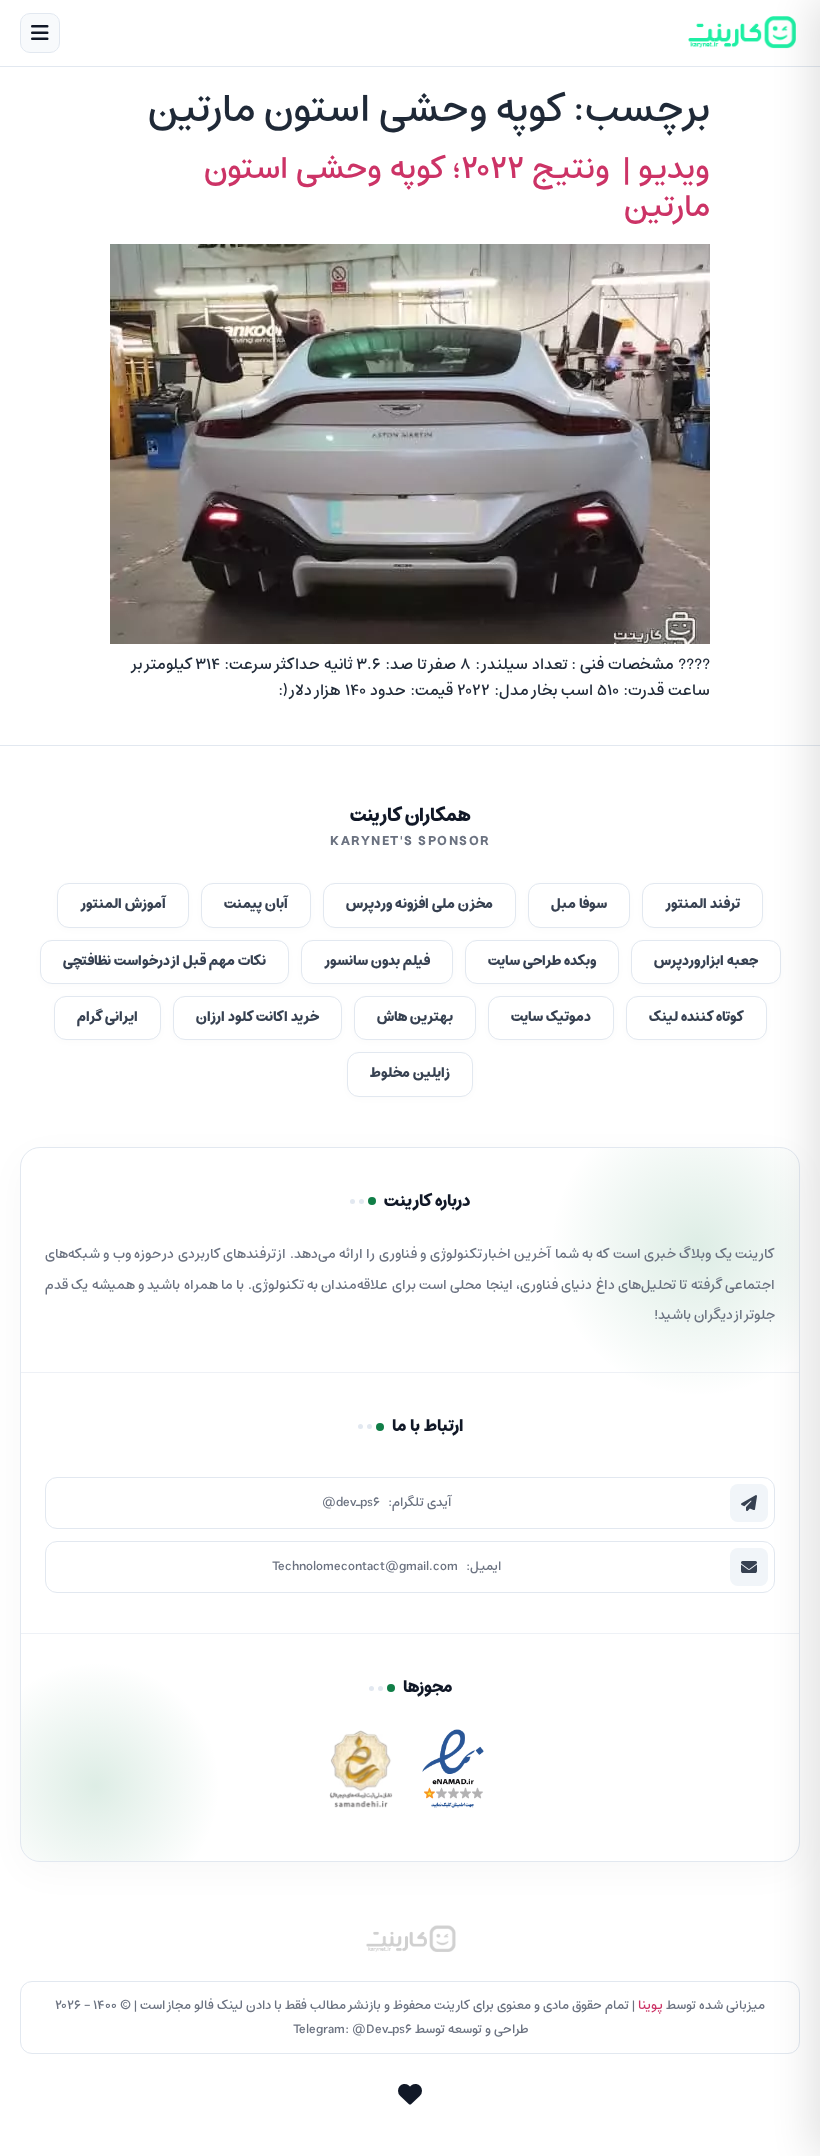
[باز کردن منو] (40, 33)
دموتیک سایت (551, 1017)
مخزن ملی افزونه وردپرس (419, 904)
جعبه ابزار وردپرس (706, 961)
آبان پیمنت (256, 904)
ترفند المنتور (702, 904)
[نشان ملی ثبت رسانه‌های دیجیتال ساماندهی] (361, 1774)
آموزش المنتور (123, 904)
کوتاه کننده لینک (696, 1017)
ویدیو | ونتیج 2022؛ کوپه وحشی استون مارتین (457, 189)
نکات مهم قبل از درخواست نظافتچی (164, 961)
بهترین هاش (415, 1017)
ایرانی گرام (107, 1017)
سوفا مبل (579, 904)
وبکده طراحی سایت (542, 961)
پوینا (650, 2005)
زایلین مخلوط (410, 1073)
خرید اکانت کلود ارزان (257, 1017)
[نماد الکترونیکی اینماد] (453, 1774)
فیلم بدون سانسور (377, 961)
